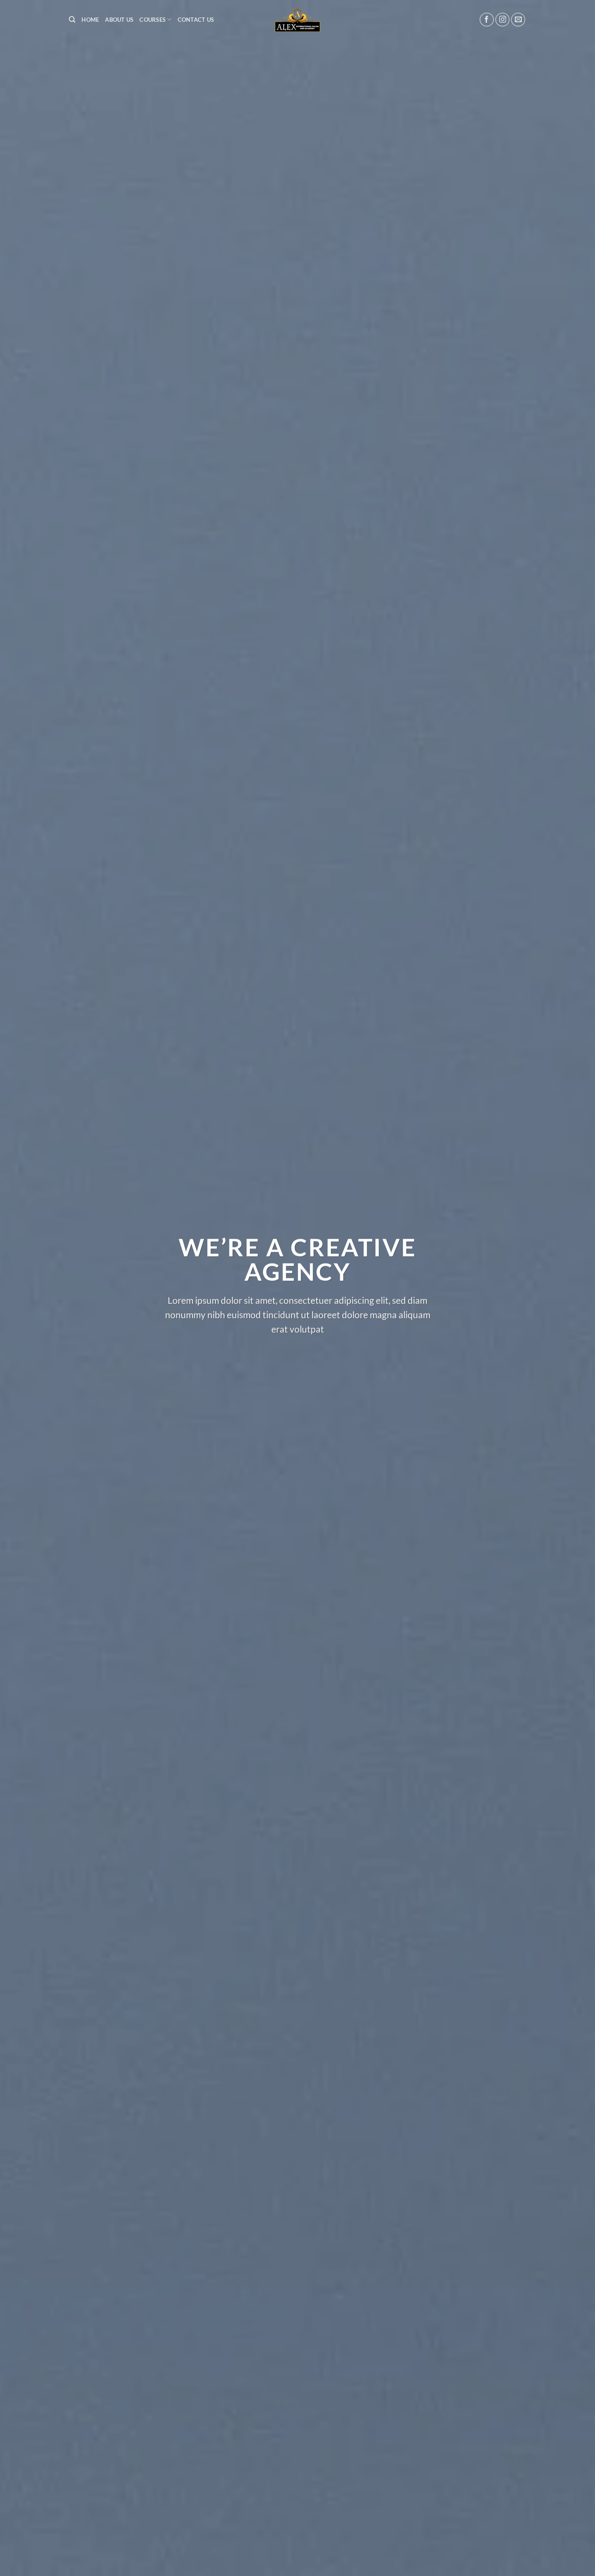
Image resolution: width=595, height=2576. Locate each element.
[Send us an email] (518, 20)
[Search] (72, 20)
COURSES (152, 20)
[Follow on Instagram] (502, 20)
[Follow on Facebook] (487, 20)
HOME (90, 20)
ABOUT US (119, 20)
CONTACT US (196, 20)
